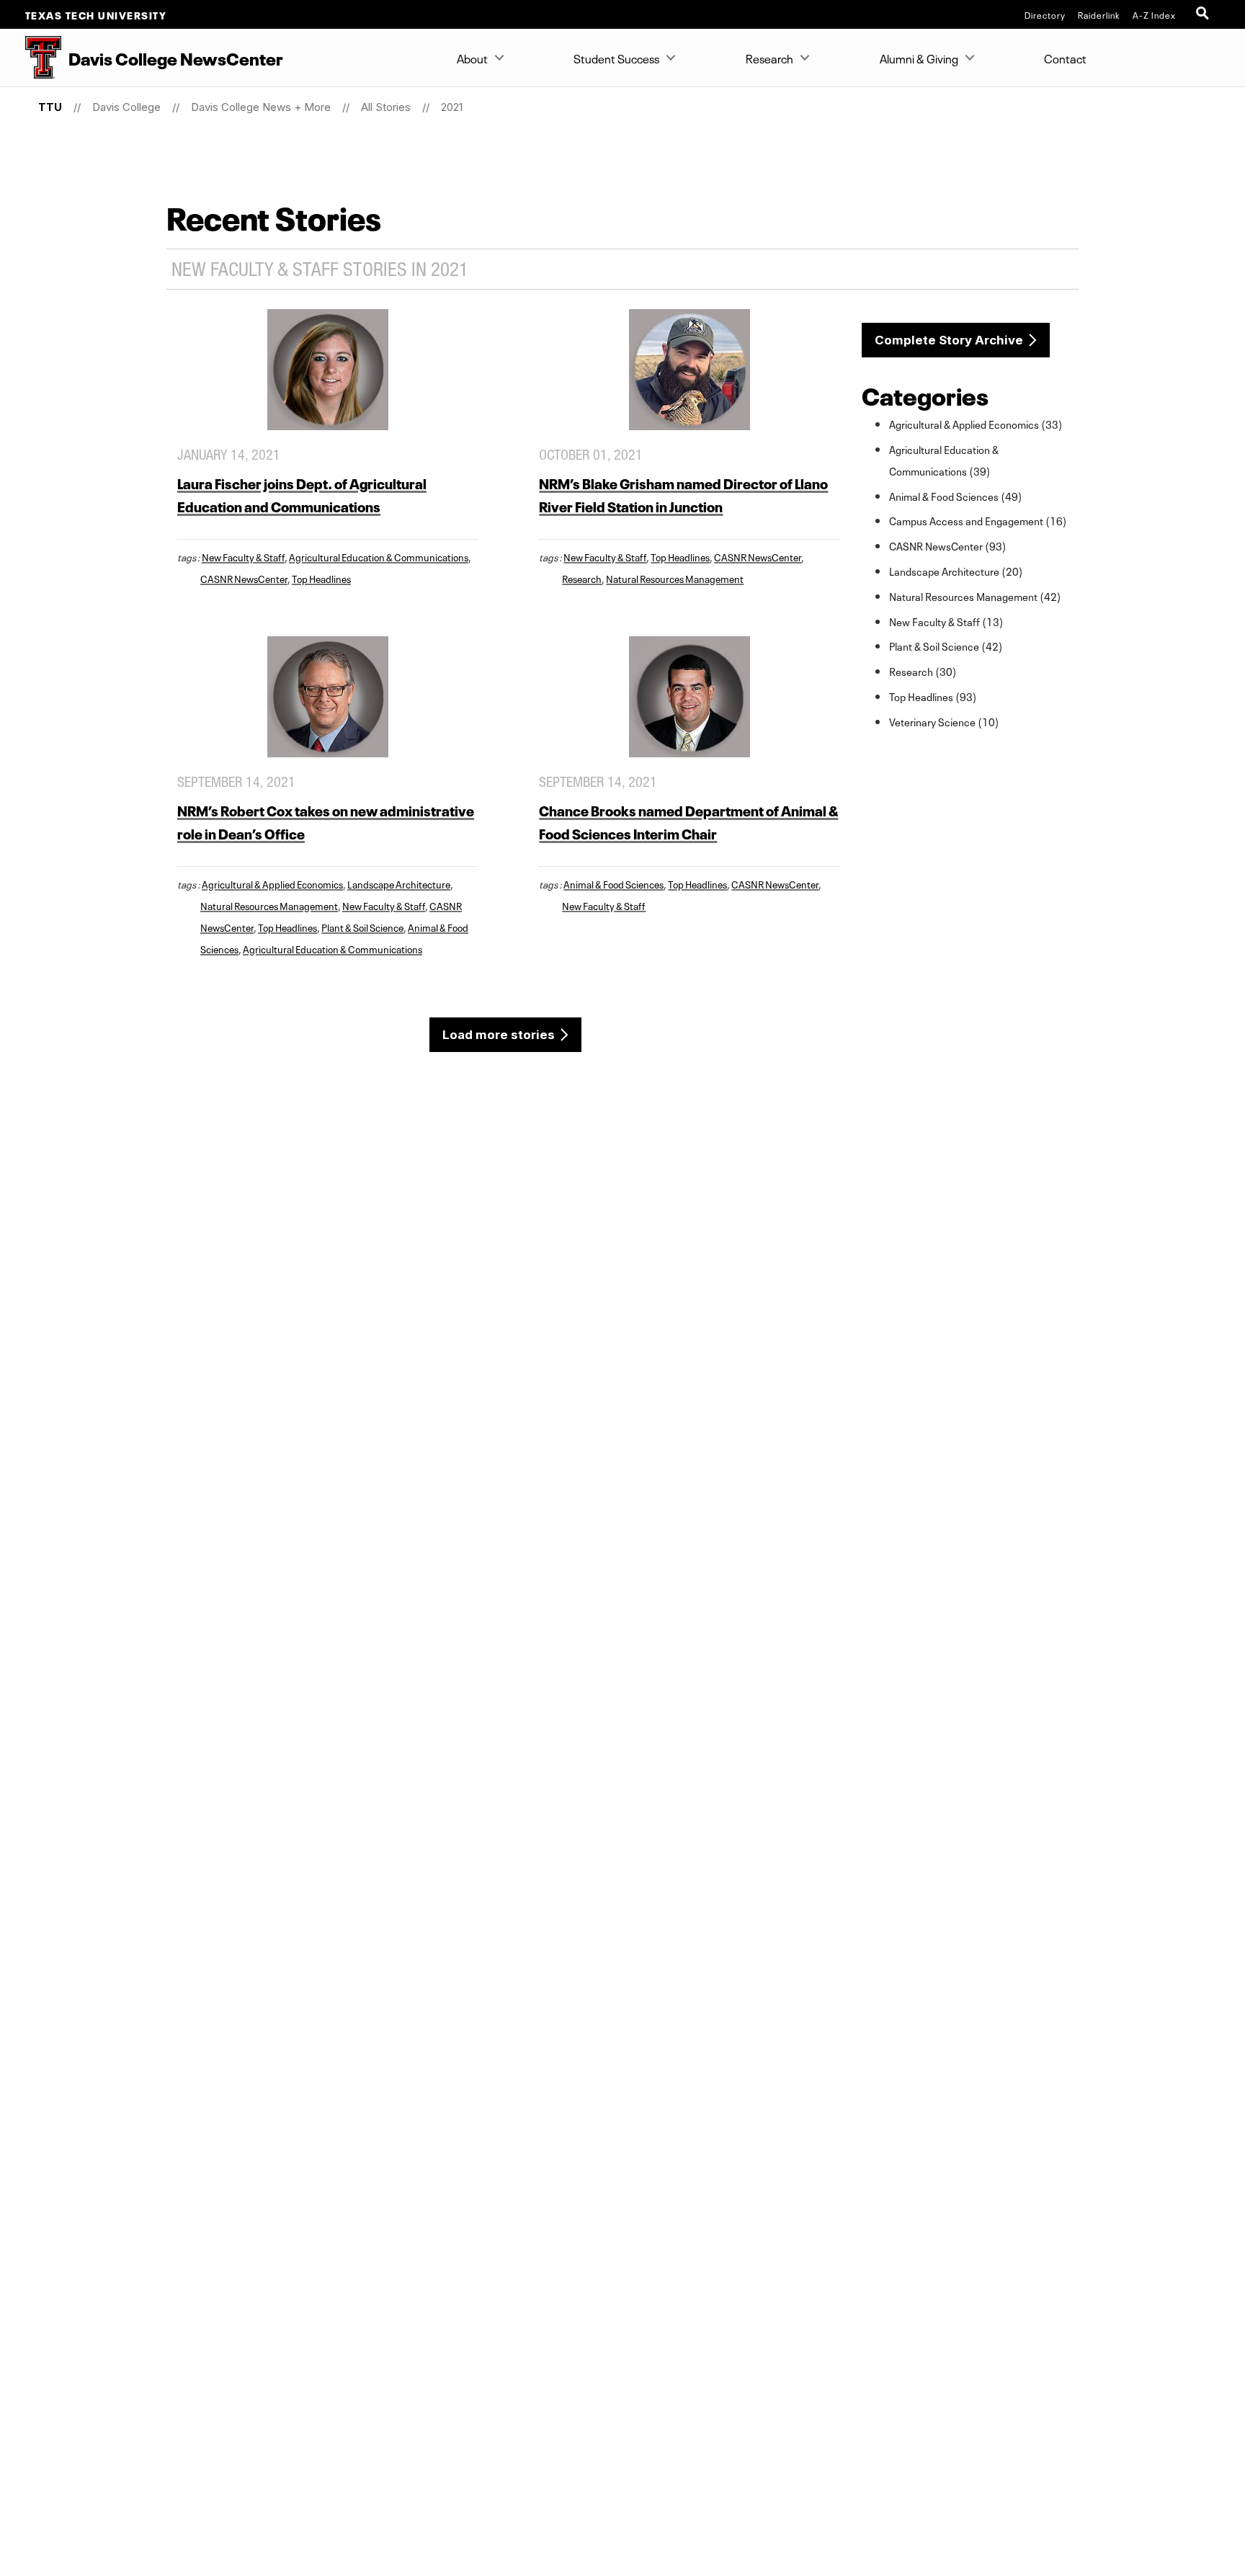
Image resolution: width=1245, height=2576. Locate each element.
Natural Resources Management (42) (975, 596)
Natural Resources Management (675, 578)
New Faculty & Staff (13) (946, 621)
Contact (1065, 58)
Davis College (126, 107)
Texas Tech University (96, 14)
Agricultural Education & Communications (379, 556)
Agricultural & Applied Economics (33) (976, 424)
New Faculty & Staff (243, 556)
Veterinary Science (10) (944, 721)
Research (769, 58)
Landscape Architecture (399, 883)
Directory (1045, 14)
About (472, 58)
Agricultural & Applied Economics (272, 883)
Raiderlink (1099, 14)
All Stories (386, 107)
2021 (452, 107)
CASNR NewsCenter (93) (948, 545)
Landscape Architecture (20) (956, 571)
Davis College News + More (261, 107)
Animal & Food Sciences (613, 883)
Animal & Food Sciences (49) (956, 496)
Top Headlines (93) (933, 696)
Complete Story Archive (949, 340)
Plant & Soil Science (362, 927)
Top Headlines (321, 578)
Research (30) (923, 671)
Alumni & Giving (919, 58)
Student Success (616, 58)
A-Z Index (1154, 14)
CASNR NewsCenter (244, 578)
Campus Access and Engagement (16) (978, 520)
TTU (50, 107)
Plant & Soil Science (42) (946, 646)
